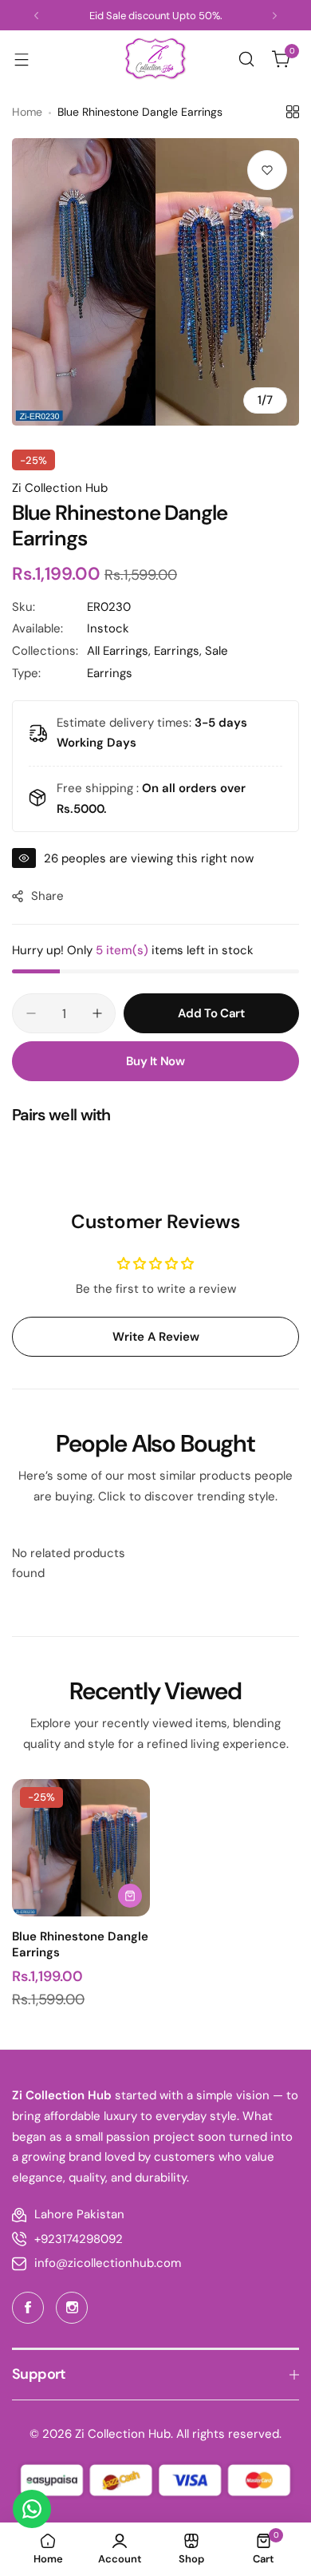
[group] (155, 282)
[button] (36, 16)
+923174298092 (79, 2239)
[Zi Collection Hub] (155, 59)
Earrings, (179, 651)
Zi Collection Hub (60, 488)
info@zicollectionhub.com (108, 2263)
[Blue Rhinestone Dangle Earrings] (81, 1848)
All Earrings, (120, 651)
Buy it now (155, 1061)
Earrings (110, 673)
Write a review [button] (156, 1337)
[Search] (246, 59)
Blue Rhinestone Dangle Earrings (80, 1944)
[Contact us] (32, 2509)
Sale (217, 651)
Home (27, 112)
